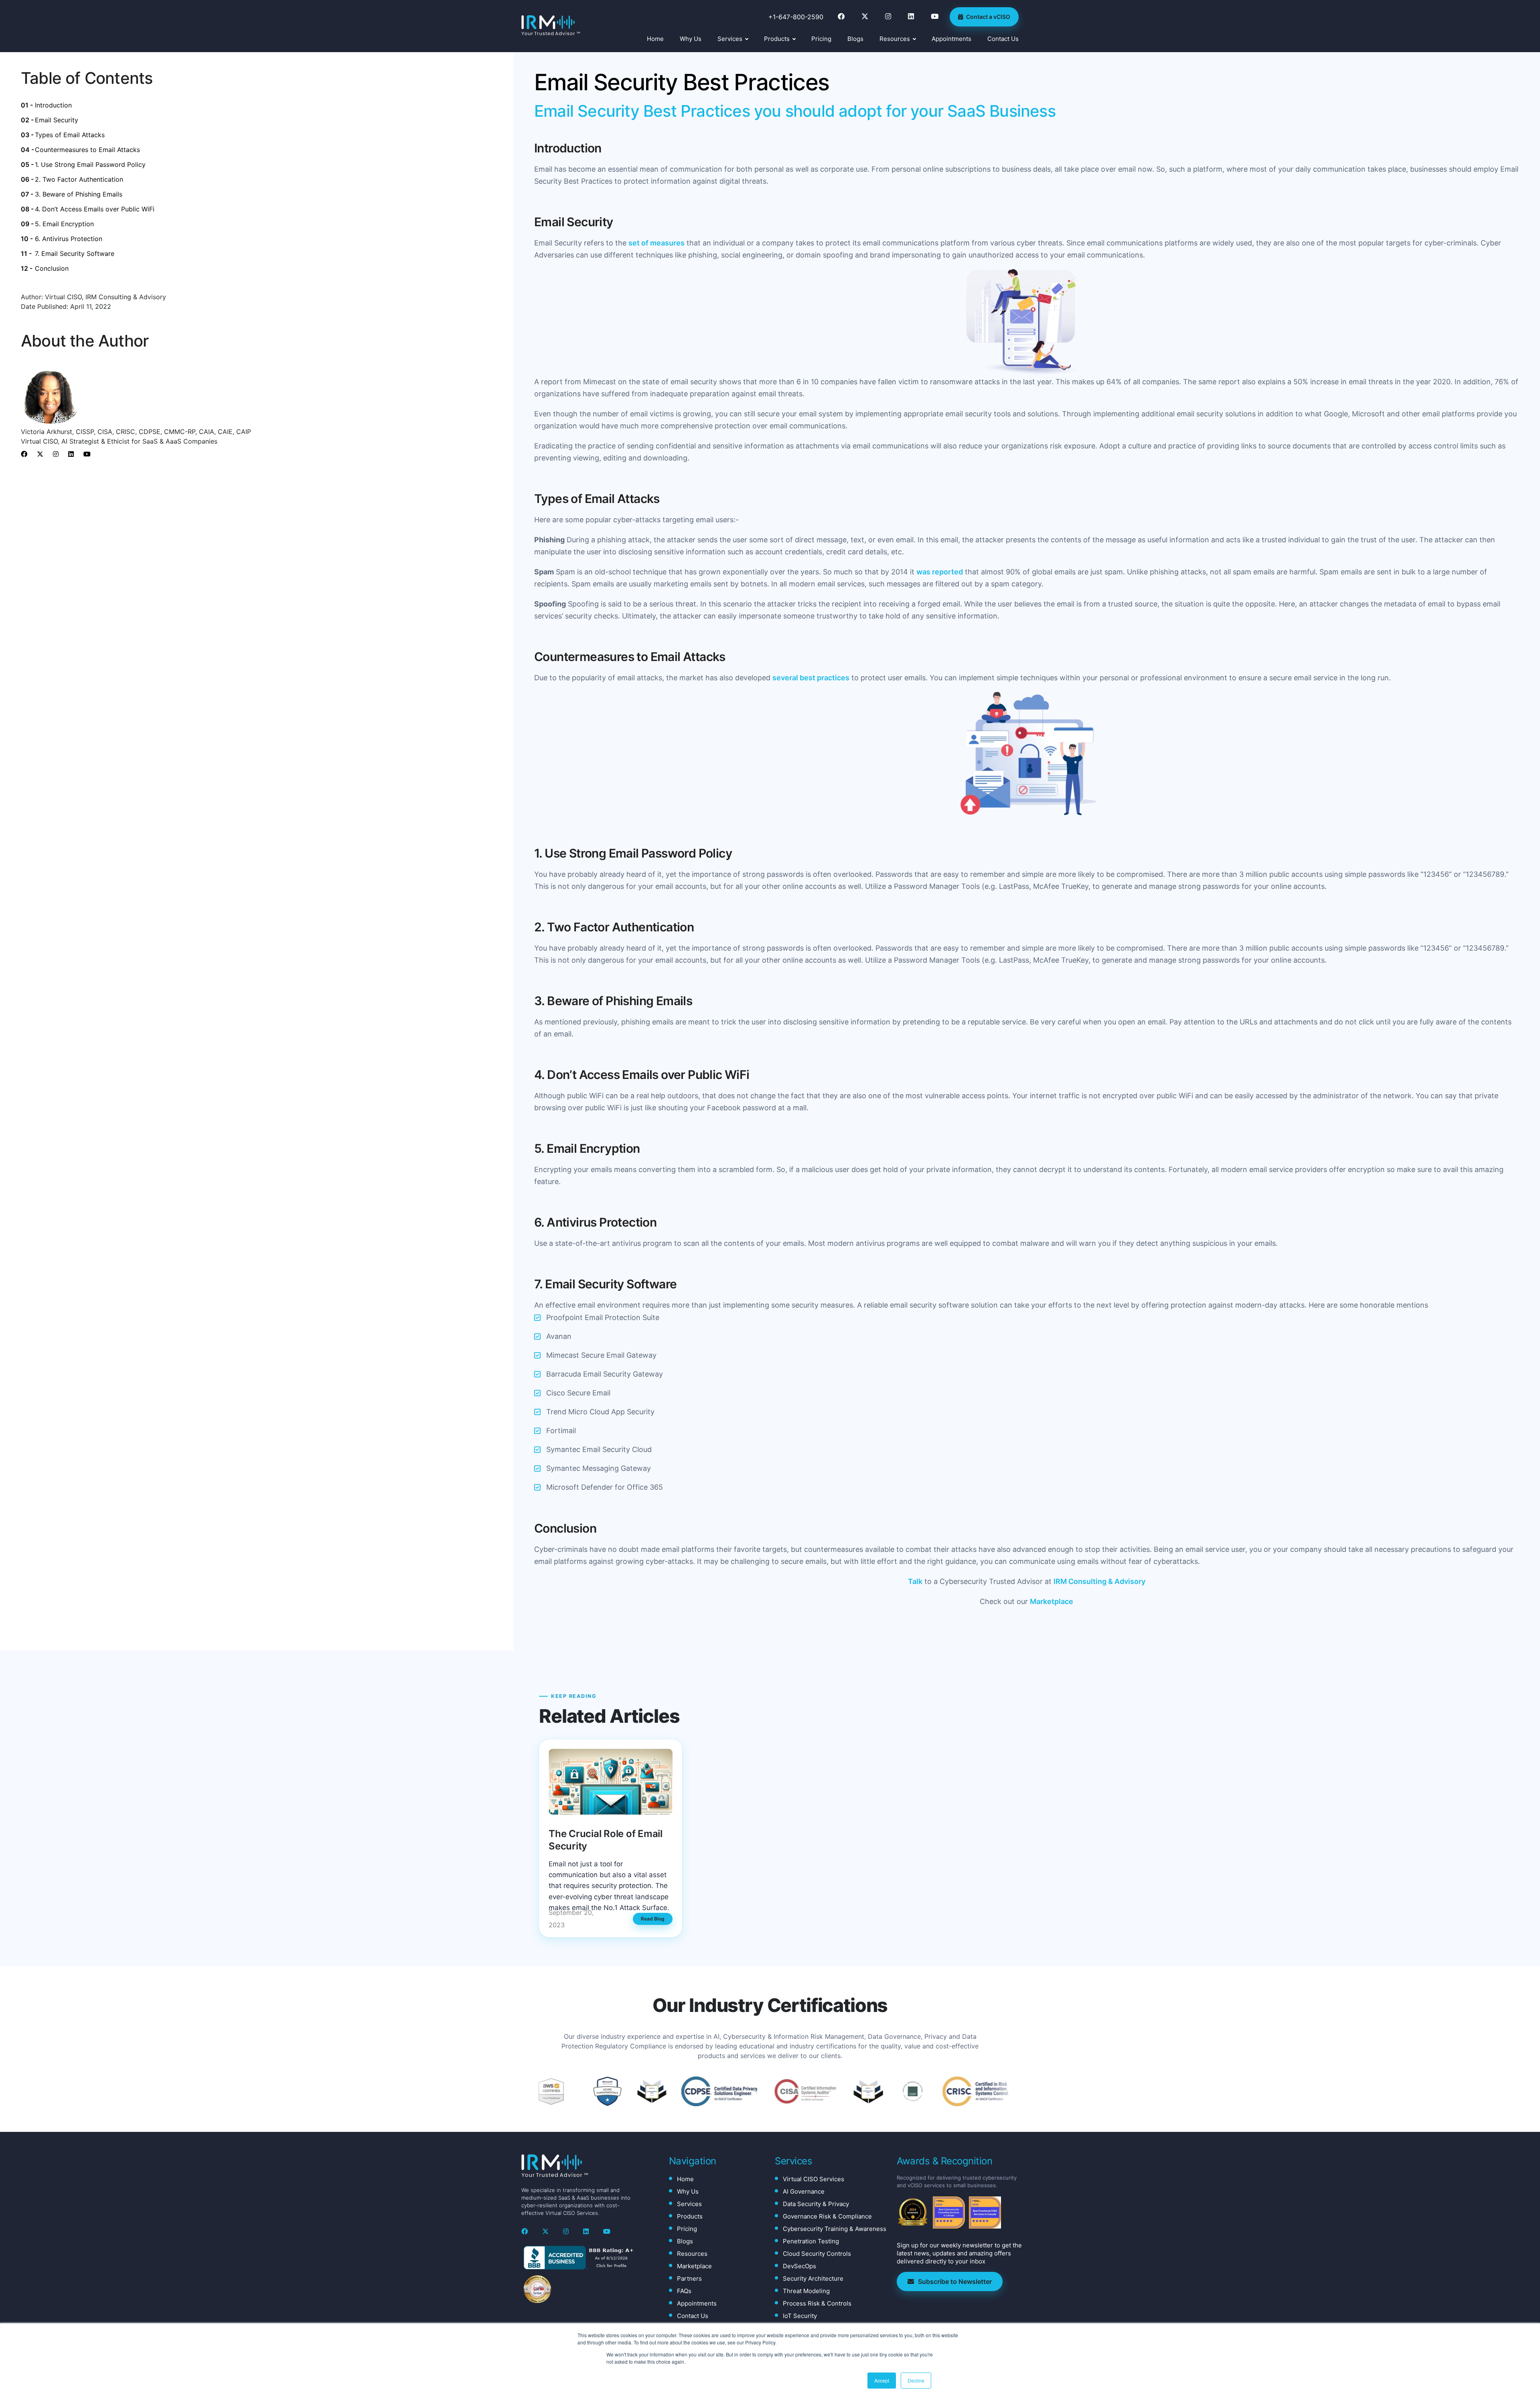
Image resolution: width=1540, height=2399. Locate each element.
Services (730, 39)
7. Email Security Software (75, 253)
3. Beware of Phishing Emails (79, 194)
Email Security (57, 120)
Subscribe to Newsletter (955, 2281)
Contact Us (1003, 39)
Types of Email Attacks (70, 135)
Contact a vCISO (988, 17)
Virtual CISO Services (814, 2179)
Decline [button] (916, 2380)
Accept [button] (882, 2380)
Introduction (53, 105)
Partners (689, 2278)
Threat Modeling (806, 2291)
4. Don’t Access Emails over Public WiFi (95, 209)
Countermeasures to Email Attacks (87, 150)
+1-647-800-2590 (796, 17)
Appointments (951, 39)
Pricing (821, 39)
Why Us (691, 39)
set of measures (657, 243)
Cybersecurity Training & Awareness (835, 2229)
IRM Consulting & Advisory (1099, 1581)
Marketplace (1052, 1601)
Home (655, 39)
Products (777, 39)
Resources (895, 39)
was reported (940, 572)
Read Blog (653, 1919)
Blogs (855, 39)
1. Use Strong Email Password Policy (90, 164)
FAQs (684, 2291)
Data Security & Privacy (816, 2204)
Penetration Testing (811, 2241)
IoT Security (800, 2316)
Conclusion (52, 268)
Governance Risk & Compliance (827, 2216)
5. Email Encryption (64, 224)
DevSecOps (799, 2266)
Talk (915, 1581)
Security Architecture (813, 2278)
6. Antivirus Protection (69, 239)
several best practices (811, 678)
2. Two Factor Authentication (79, 179)
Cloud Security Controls (817, 2254)
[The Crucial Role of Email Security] (611, 1782)
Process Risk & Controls (817, 2303)
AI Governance (804, 2191)
